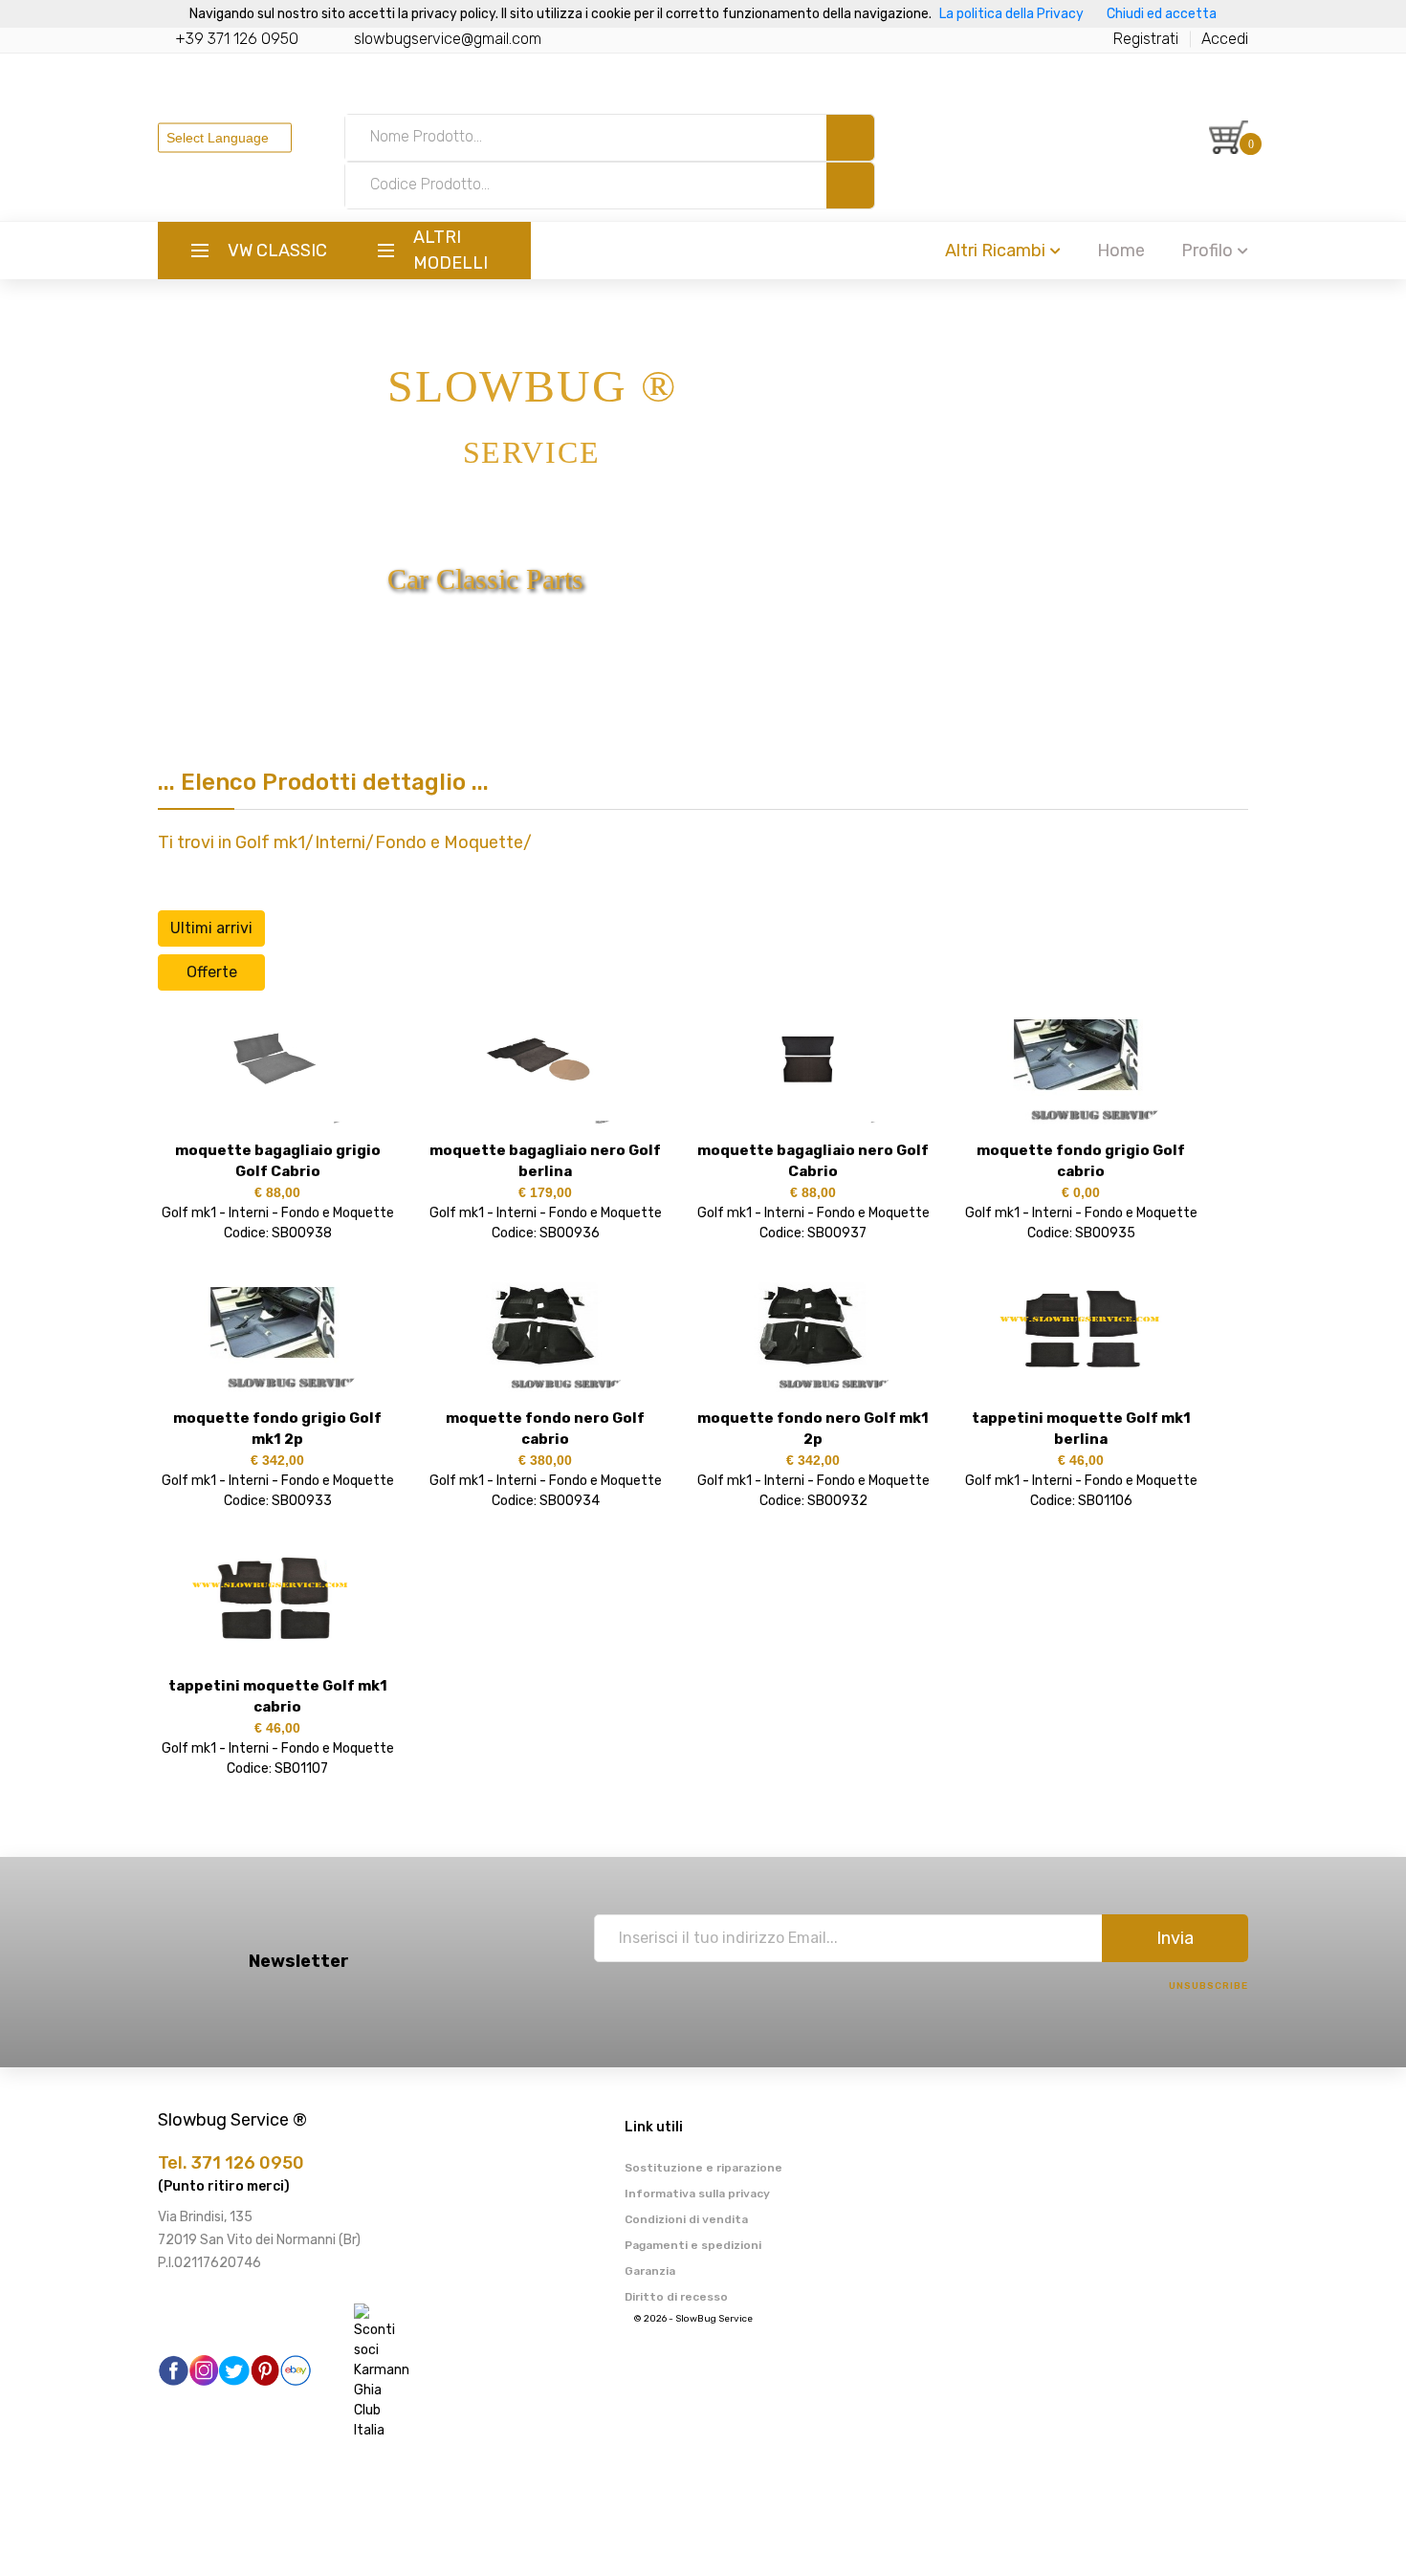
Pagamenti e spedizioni (693, 2245)
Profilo (1207, 251)
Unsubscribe (1208, 1986)
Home (1121, 251)
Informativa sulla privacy (697, 2194)
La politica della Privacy (1011, 14)
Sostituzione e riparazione (703, 2168)
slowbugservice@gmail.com (448, 39)
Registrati (1146, 39)
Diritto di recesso (676, 2297)
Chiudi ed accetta (1162, 14)
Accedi (1225, 39)
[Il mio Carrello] (1229, 137)
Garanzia (650, 2271)
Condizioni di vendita (686, 2219)
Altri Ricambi (995, 251)
